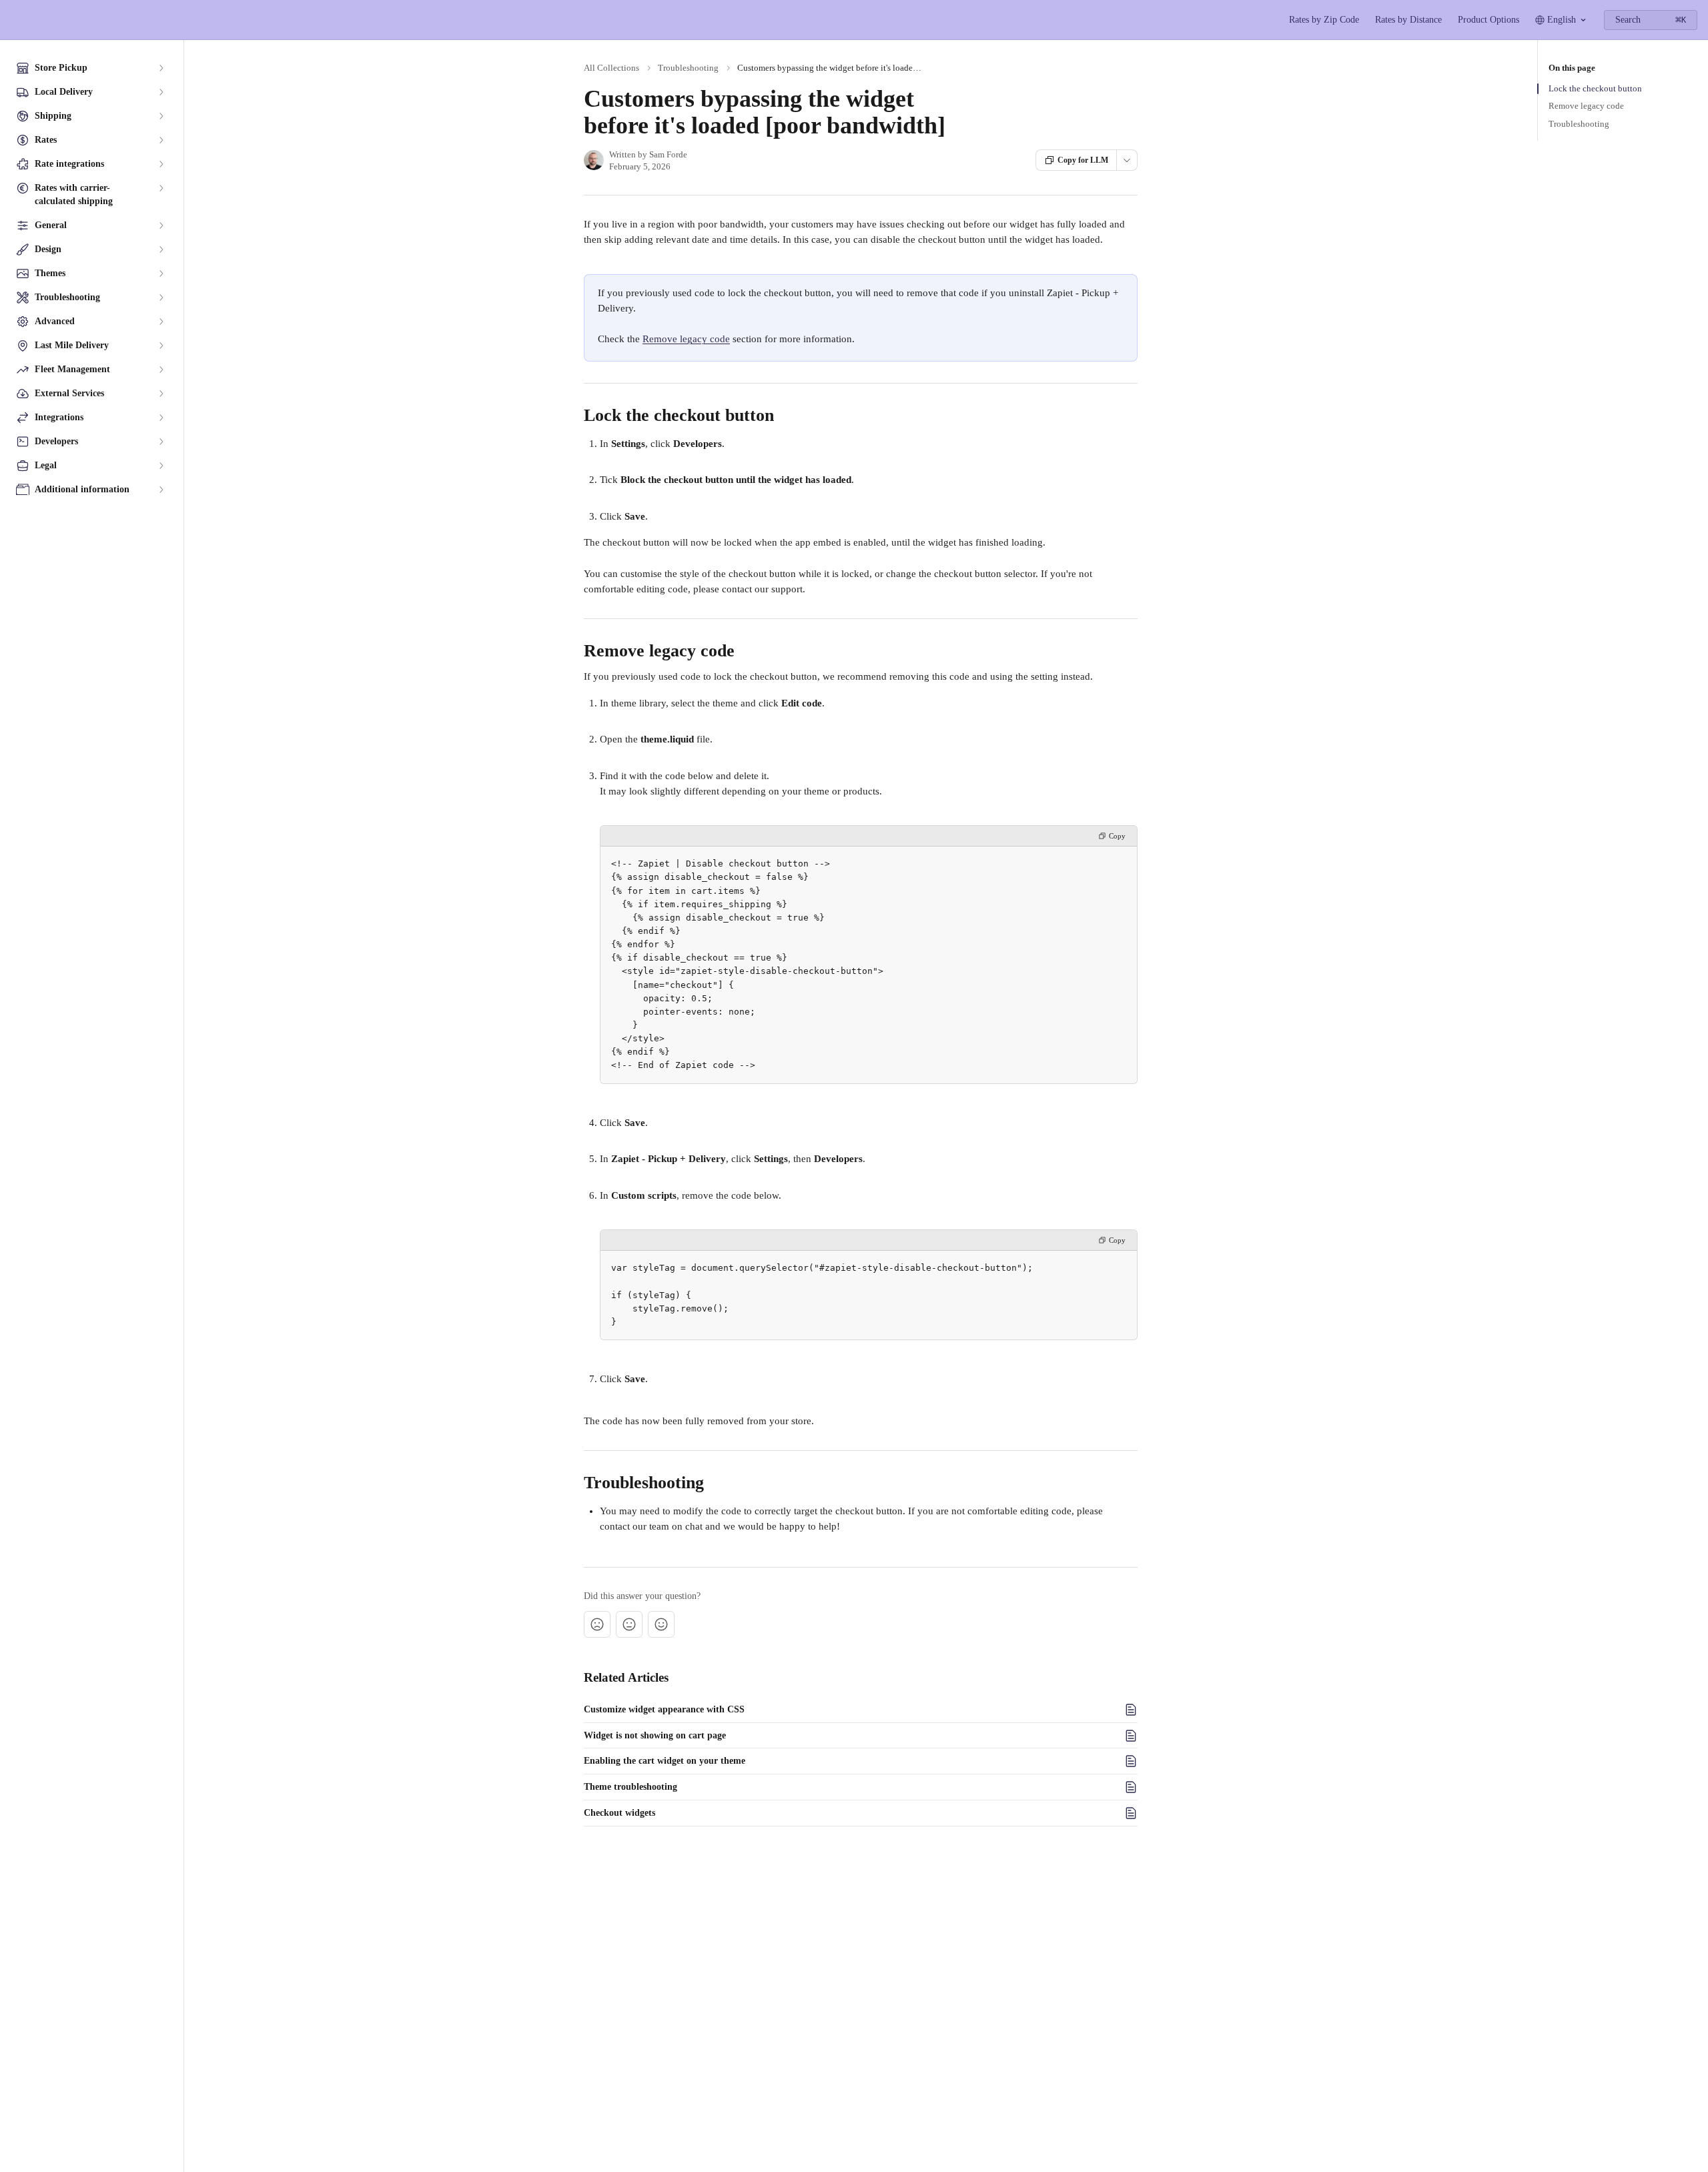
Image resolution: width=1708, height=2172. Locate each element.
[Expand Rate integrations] (161, 164)
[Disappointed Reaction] (597, 1624)
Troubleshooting (688, 68)
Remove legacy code (686, 339)
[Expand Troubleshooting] (161, 298)
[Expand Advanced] (161, 322)
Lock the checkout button (1595, 88)
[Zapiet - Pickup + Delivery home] (13, 20)
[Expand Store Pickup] (161, 68)
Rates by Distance (1408, 20)
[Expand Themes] (161, 274)
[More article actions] (1127, 160)
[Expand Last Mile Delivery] (161, 346)
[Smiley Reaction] (661, 1624)
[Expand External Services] (161, 394)
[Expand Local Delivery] (161, 92)
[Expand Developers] (161, 442)
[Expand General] (161, 225)
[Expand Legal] (161, 466)
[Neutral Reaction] (629, 1624)
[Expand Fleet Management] (161, 370)
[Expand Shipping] (161, 116)
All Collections (611, 68)
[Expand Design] (161, 249)
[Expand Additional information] (161, 490)
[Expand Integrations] (161, 418)
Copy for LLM (1083, 160)
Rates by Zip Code (1324, 20)
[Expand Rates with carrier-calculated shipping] (161, 188)
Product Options (1488, 20)
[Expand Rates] (161, 140)
